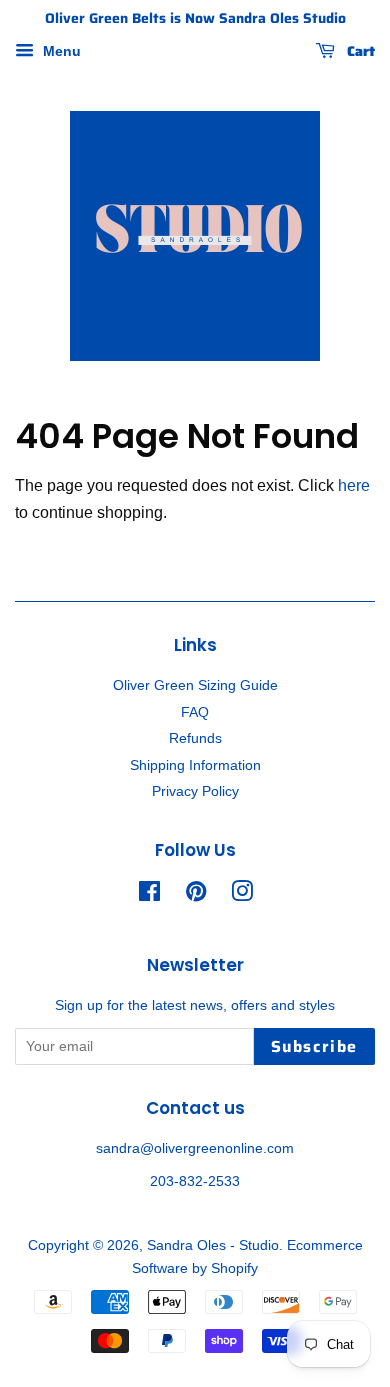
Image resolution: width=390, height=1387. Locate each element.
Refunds (195, 738)
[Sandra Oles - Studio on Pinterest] (196, 895)
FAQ (195, 712)
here (354, 485)
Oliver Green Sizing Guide (195, 685)
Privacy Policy (195, 791)
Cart (359, 51)
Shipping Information (195, 765)
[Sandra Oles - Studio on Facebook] (149, 895)
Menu (60, 51)
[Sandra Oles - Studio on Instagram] (242, 895)
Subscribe (314, 1046)
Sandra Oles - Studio (213, 1245)
